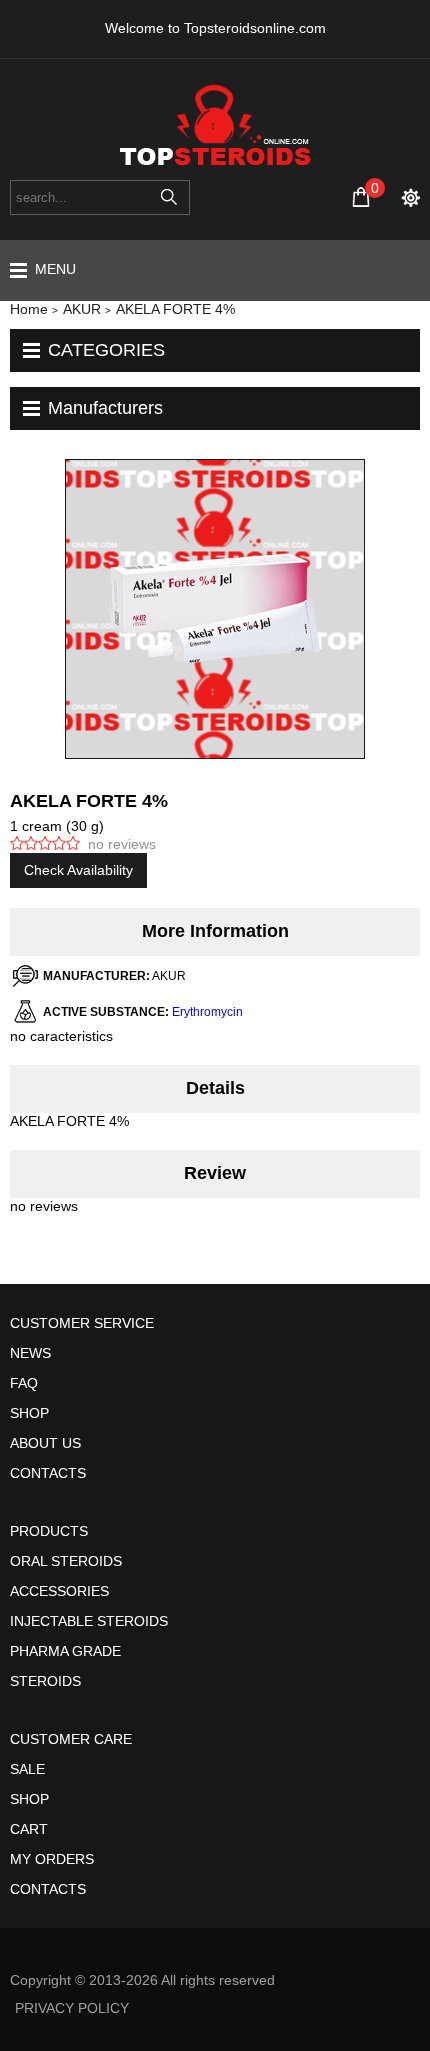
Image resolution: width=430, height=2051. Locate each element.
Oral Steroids (66, 1561)
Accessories (59, 1591)
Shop (29, 1413)
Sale (27, 1769)
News (30, 1353)
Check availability (78, 870)
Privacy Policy (72, 2008)
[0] (361, 197)
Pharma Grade (65, 1651)
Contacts (48, 1473)
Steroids (45, 1681)
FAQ (24, 1383)
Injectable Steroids (89, 1621)
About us (45, 1443)
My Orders (52, 1859)
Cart (29, 1829)
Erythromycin (207, 1012)
